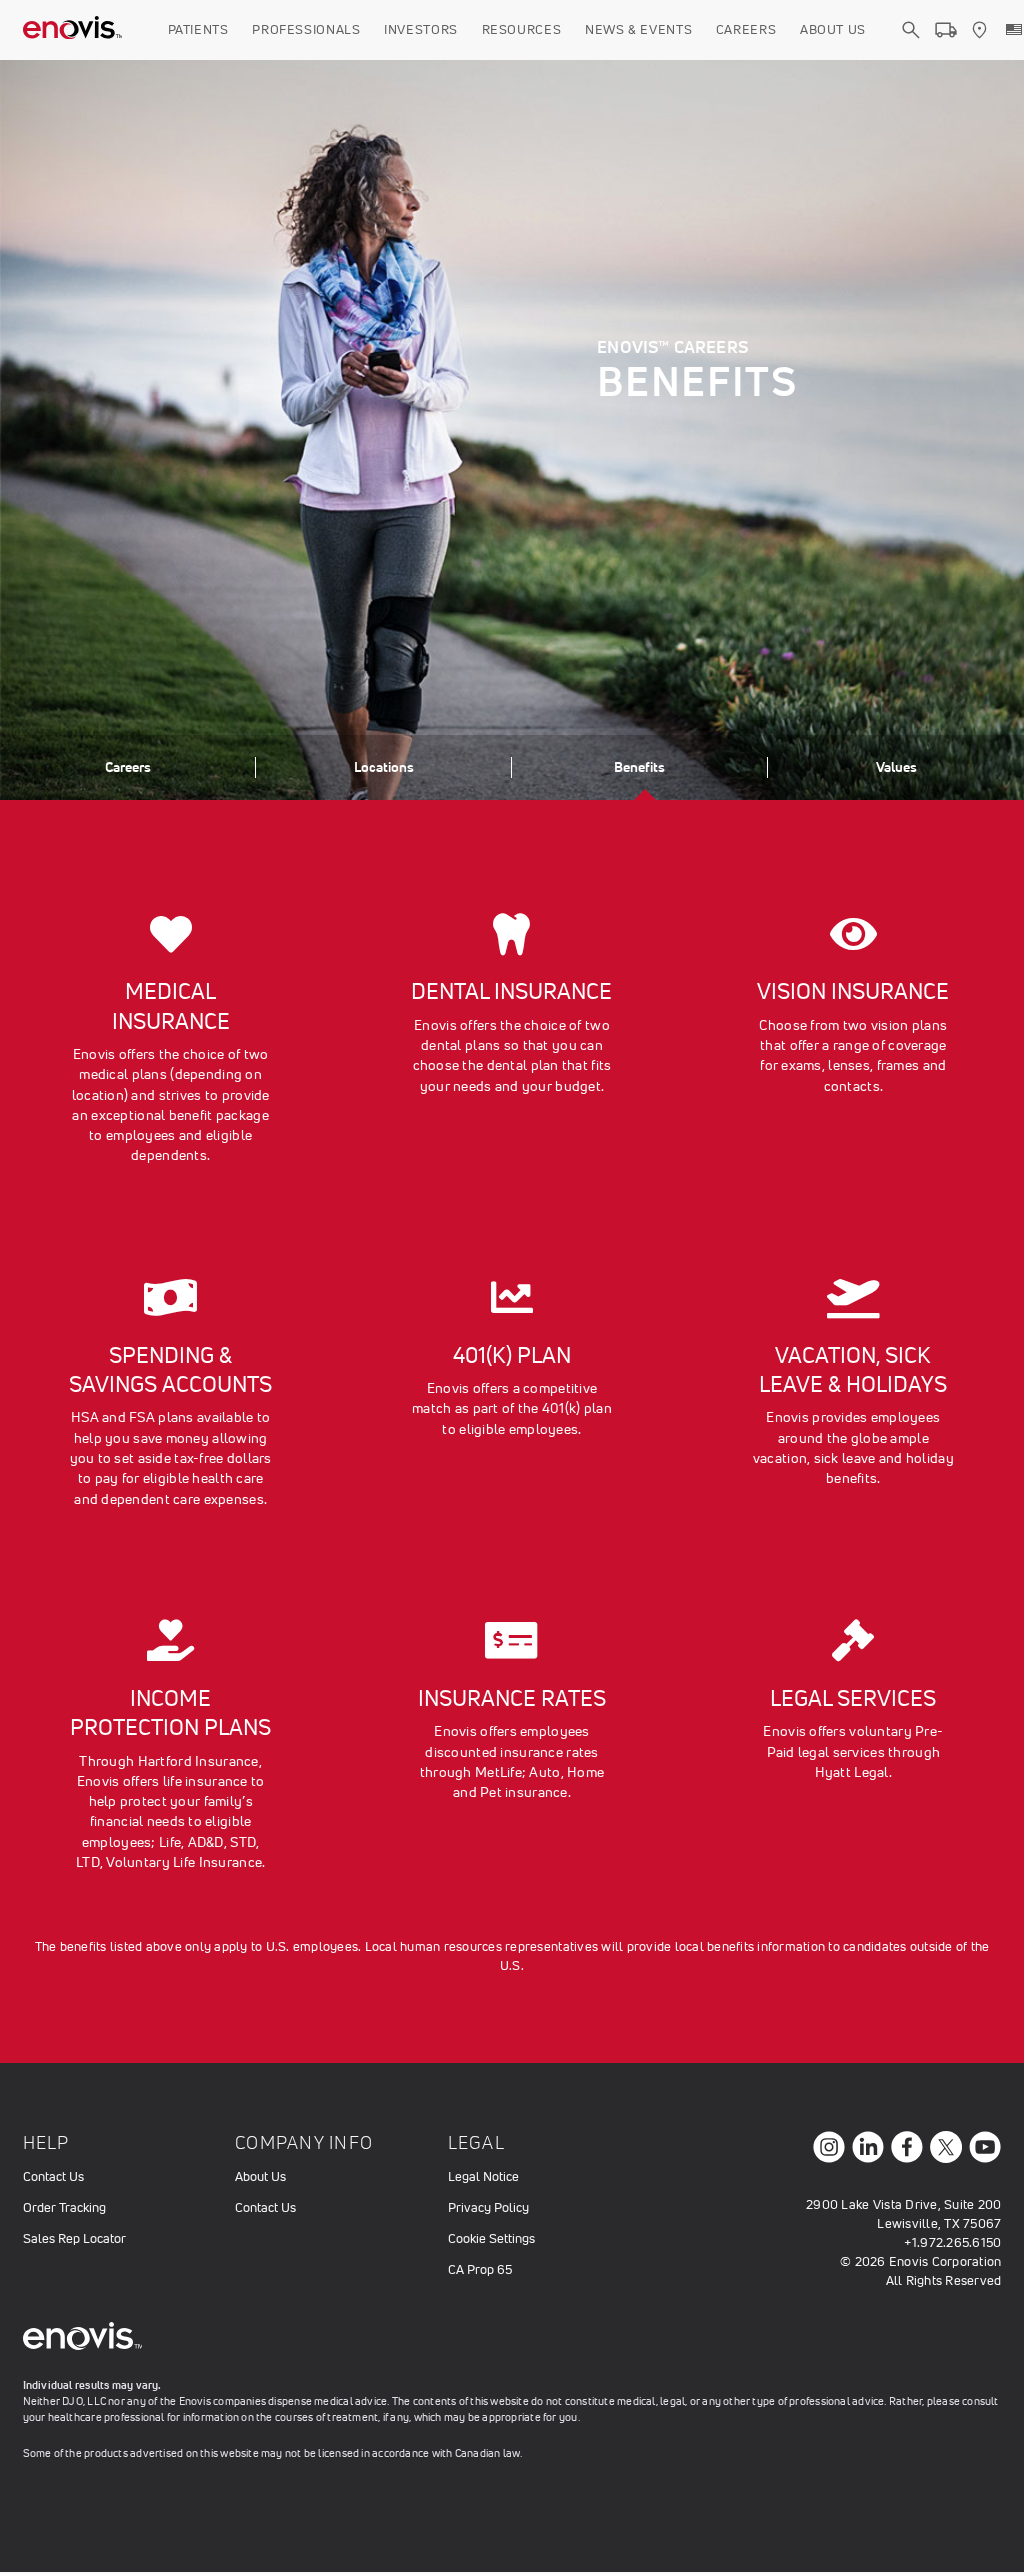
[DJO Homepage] (73, 30)
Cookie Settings (491, 2238)
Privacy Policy (488, 2207)
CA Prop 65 (480, 2269)
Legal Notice (483, 2176)
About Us (833, 29)
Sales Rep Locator (74, 2238)
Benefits (639, 767)
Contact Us (53, 2176)
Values (896, 767)
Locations (384, 767)
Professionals (306, 29)
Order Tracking (64, 2207)
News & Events (638, 29)
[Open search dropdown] (911, 48)
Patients (198, 29)
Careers (746, 29)
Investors (421, 29)
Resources (522, 29)
